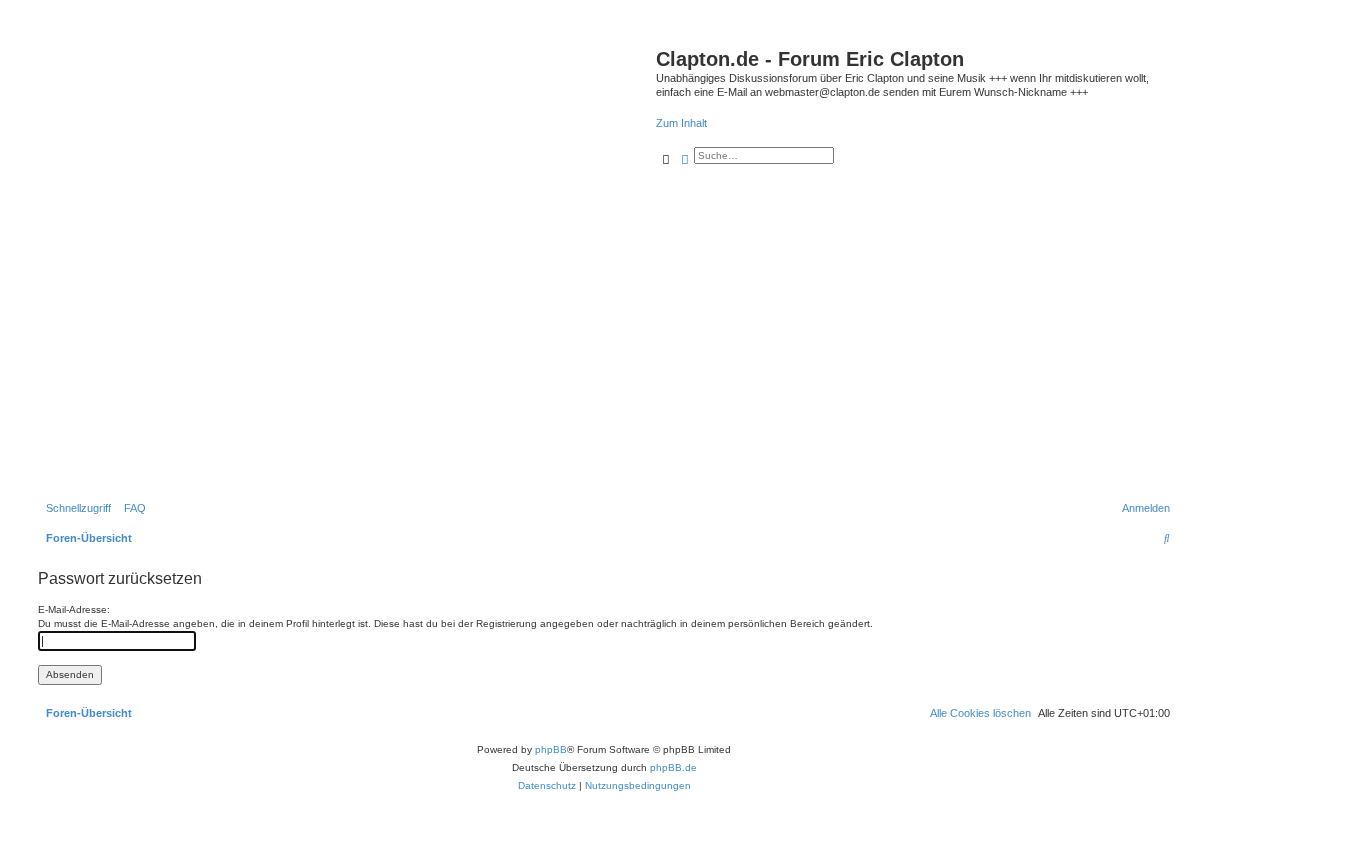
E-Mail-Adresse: (74, 609)
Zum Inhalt (681, 123)
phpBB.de (673, 767)
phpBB (551, 749)
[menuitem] (131, 508)
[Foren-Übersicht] (344, 264)
